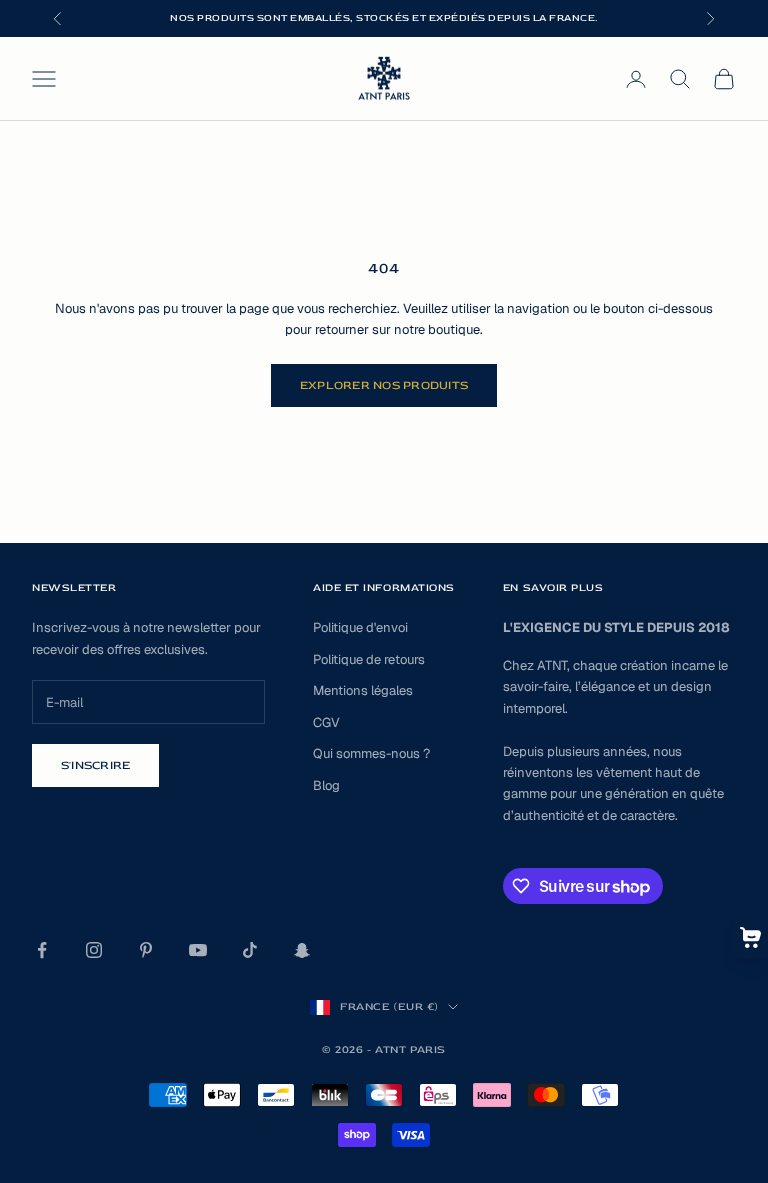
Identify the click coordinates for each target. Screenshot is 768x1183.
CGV (326, 722)
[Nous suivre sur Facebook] (42, 950)
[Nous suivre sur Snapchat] (302, 950)
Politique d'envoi (360, 627)
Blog (326, 785)
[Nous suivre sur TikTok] (250, 950)
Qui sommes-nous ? (371, 753)
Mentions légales (363, 690)
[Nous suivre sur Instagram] (94, 950)
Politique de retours (369, 659)
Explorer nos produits (384, 385)
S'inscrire (95, 765)
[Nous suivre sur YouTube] (198, 950)
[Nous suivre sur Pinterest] (146, 950)
